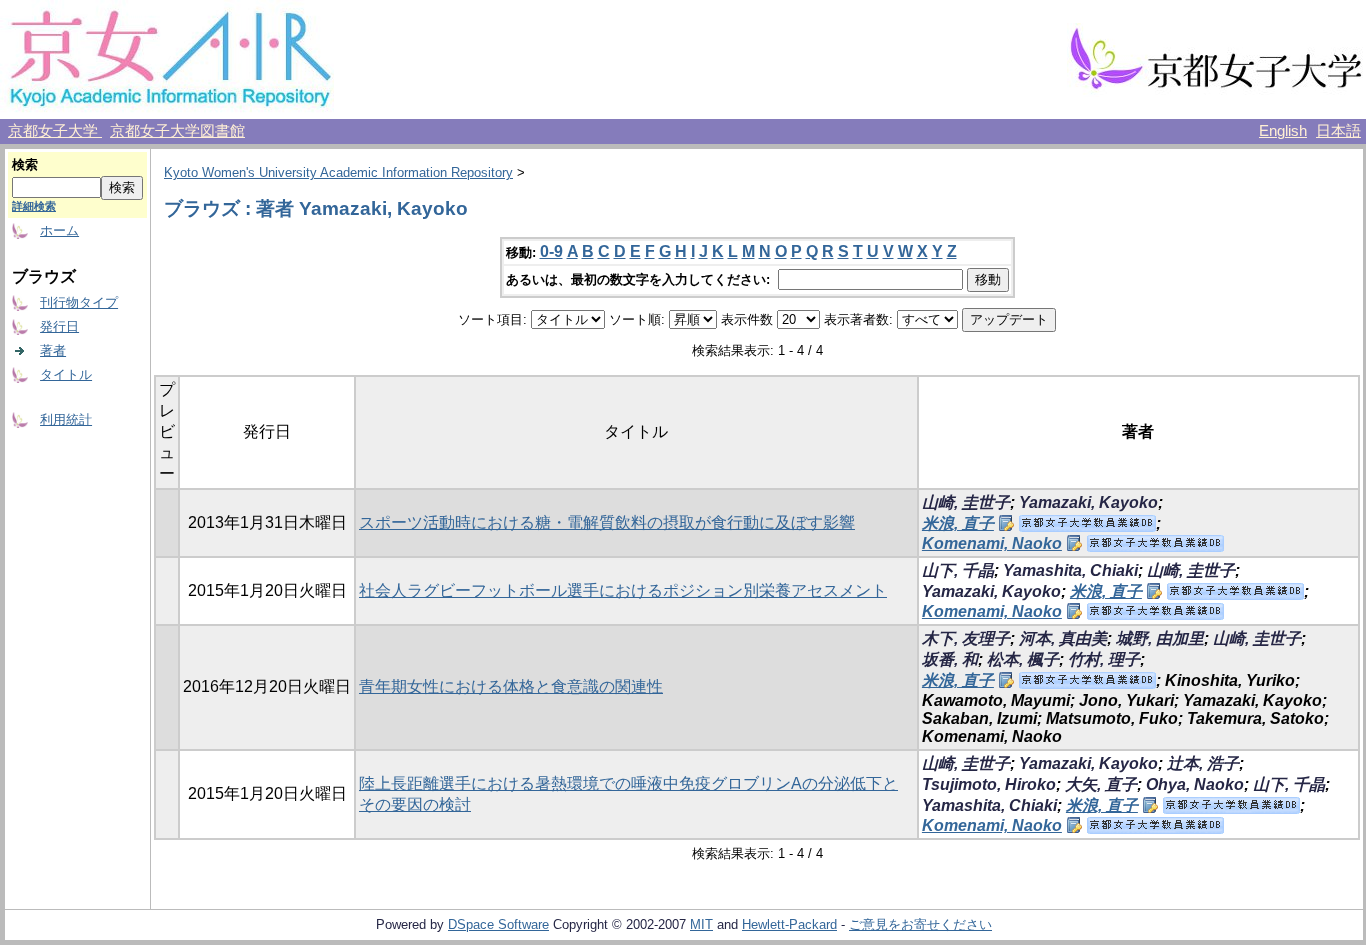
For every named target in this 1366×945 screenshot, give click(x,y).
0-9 (551, 251)
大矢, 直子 (1101, 784)
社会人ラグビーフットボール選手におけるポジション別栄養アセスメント (623, 590)
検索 (25, 164)
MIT (701, 924)
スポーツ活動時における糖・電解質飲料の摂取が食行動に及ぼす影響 (607, 522)
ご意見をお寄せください (920, 924)
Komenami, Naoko (992, 543)
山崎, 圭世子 (966, 502)
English (1283, 131)
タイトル (66, 374)
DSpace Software (498, 924)
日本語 (1338, 131)
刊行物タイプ (79, 302)
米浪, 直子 (958, 523)
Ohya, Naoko (1195, 784)
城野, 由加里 (1160, 638)
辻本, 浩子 (1203, 763)
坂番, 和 (950, 659)
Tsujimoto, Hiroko (989, 784)
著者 (53, 350)
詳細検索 (34, 206)
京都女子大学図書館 (177, 131)
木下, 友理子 (966, 638)
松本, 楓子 (1023, 659)
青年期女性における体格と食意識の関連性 (511, 686)
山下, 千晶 (958, 570)
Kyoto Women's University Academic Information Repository (338, 172)
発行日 (59, 326)
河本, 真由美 (1063, 638)
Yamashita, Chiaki (1070, 570)
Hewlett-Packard (789, 924)
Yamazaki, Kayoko (1088, 502)
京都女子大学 (55, 131)
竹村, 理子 (1104, 659)
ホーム (59, 230)
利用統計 (66, 419)
